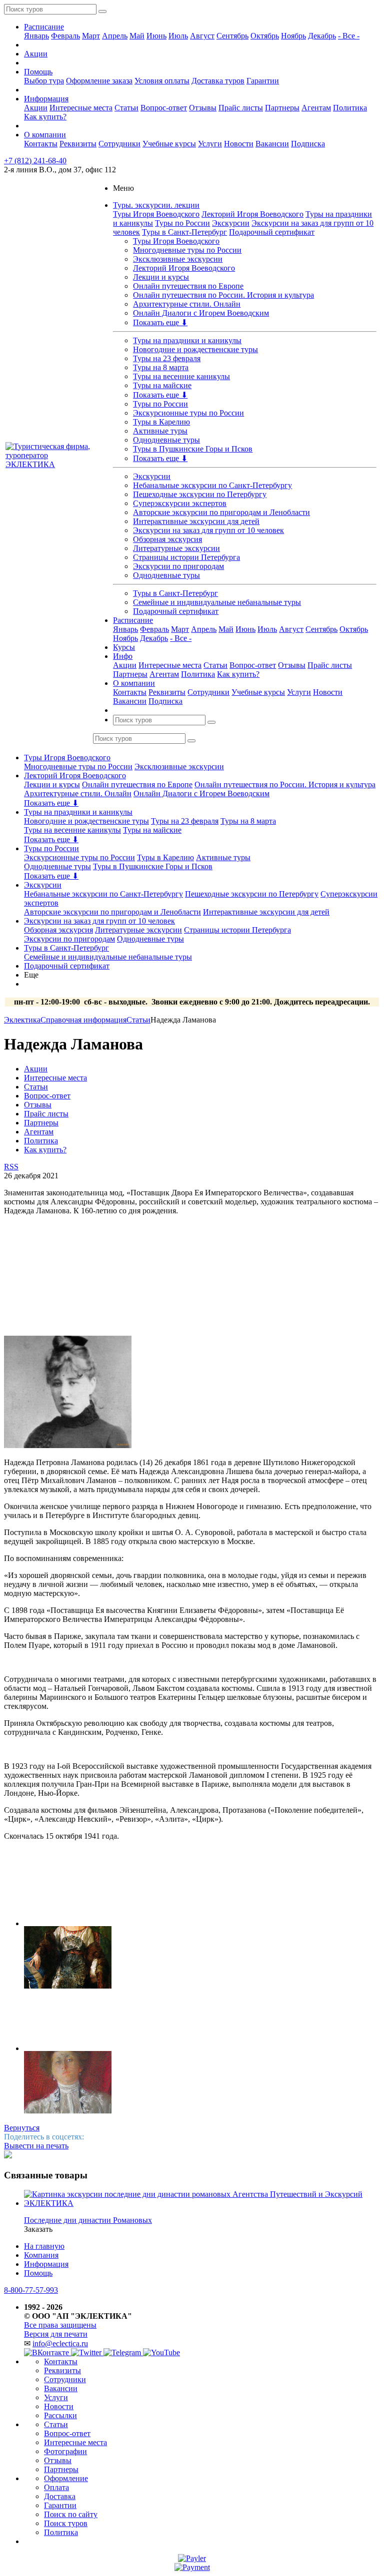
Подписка (308, 144)
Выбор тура (44, 81)
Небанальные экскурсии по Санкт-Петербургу (212, 485)
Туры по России (182, 223)
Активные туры (160, 431)
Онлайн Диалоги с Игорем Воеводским (201, 313)
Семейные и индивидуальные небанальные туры (217, 602)
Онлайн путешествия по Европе (188, 286)
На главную (44, 2246)
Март (91, 36)
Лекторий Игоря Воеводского (252, 214)
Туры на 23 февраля (167, 358)
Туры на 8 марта (161, 367)
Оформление (66, 2478)
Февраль (65, 36)
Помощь (38, 72)
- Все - (349, 36)
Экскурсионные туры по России (188, 413)
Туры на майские (162, 385)
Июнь (156, 36)
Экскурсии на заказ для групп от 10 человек (208, 530)
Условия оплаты (162, 81)
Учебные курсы (169, 144)
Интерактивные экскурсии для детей (196, 521)
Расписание (44, 27)
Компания (41, 2255)
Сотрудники (119, 144)
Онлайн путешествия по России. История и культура (223, 295)
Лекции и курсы (161, 277)
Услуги (210, 144)
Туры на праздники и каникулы (187, 340)
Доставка (60, 2496)
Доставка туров (218, 81)
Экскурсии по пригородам (178, 566)
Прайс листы (241, 108)
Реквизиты (78, 144)
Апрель (115, 36)
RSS (11, 1167)
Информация (46, 99)
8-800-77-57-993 (31, 2290)
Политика (350, 108)
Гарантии (263, 81)
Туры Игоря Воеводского (156, 214)
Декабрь (322, 36)
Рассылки (60, 2415)
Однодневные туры (166, 440)
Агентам (316, 108)
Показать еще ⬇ (160, 322)
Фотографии (65, 2451)
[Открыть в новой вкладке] (192, 2558)
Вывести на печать (36, 2146)
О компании (45, 135)
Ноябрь (293, 36)
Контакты (41, 144)
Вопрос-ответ (164, 108)
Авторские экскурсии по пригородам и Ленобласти (221, 512)
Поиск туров (66, 2523)
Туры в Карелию (161, 422)
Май (137, 36)
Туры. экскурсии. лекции (156, 205)
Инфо (123, 656)
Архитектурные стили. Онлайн (187, 304)
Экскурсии (231, 223)
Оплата (56, 2487)
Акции (36, 54)
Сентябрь (232, 36)
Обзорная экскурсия (167, 539)
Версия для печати (56, 2334)
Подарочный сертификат (272, 232)
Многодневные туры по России (187, 250)
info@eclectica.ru (60, 2343)
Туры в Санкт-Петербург (184, 232)
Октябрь (265, 36)
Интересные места (81, 108)
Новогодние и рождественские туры (195, 349)
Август (202, 36)
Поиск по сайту (71, 2514)
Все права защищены (60, 2325)
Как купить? (45, 117)
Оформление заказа (99, 81)
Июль (178, 36)
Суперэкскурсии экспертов (180, 503)
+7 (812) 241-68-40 (35, 161)
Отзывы (203, 108)
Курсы (124, 647)
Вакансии (272, 144)
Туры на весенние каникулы (181, 376)
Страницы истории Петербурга (186, 557)
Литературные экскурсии (176, 548)
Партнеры (282, 108)
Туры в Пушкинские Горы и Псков (193, 449)
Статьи (126, 108)
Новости (239, 144)
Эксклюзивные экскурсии (178, 259)
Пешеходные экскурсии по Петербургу (200, 494)
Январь (36, 36)
